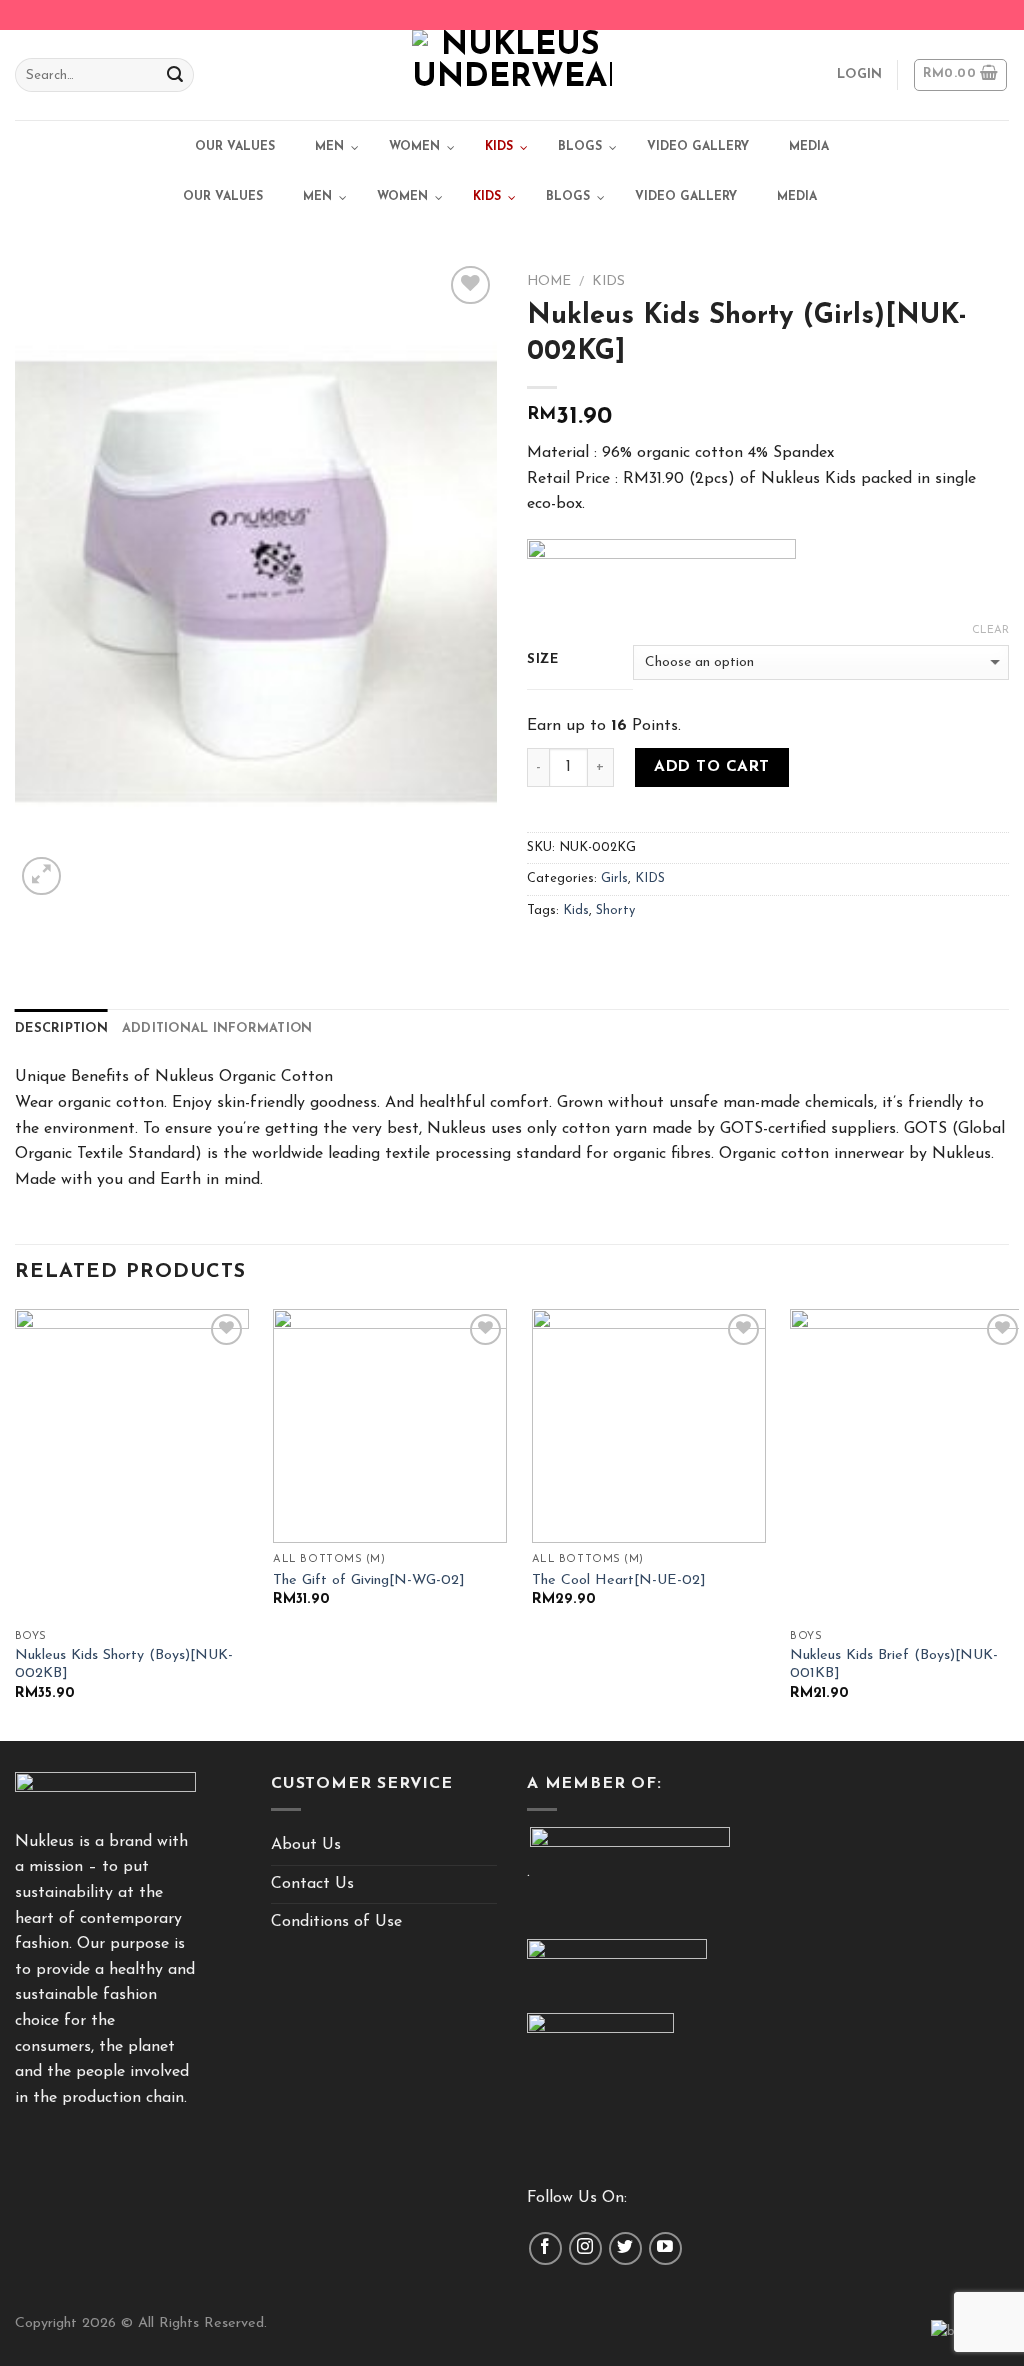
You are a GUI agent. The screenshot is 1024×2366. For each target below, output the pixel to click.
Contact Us (312, 1884)
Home (549, 281)
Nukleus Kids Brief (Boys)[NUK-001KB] (894, 1665)
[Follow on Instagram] (585, 2248)
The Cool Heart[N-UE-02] (619, 1580)
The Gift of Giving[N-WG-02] (369, 1580)
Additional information (217, 1028)
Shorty (615, 910)
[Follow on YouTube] (665, 2248)
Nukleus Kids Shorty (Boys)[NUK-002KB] (124, 1665)
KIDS (608, 281)
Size (543, 659)
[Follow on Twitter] (625, 2248)
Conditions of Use (336, 1922)
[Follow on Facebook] (545, 2248)
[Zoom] (41, 876)
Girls (614, 878)
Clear (990, 630)
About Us (306, 1845)
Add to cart (711, 767)
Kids (576, 910)
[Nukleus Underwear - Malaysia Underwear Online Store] (512, 75)
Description (61, 1028)
